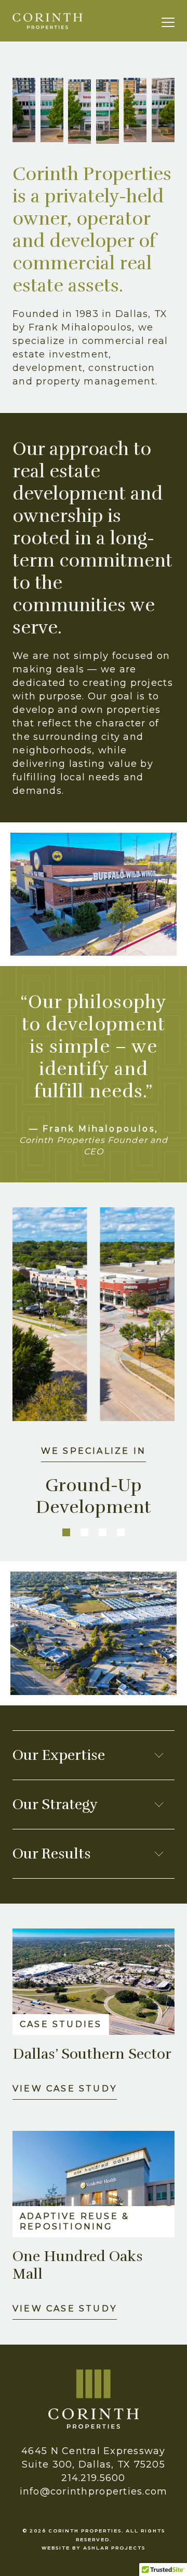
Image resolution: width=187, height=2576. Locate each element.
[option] (94, 1372)
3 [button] (103, 1532)
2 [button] (84, 1532)
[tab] (66, 1532)
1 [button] (66, 1532)
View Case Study (65, 2089)
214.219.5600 (93, 2478)
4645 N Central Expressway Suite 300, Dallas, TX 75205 (94, 2458)
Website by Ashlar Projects (94, 2547)
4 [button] (121, 1532)
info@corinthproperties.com (94, 2491)
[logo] (48, 21)
